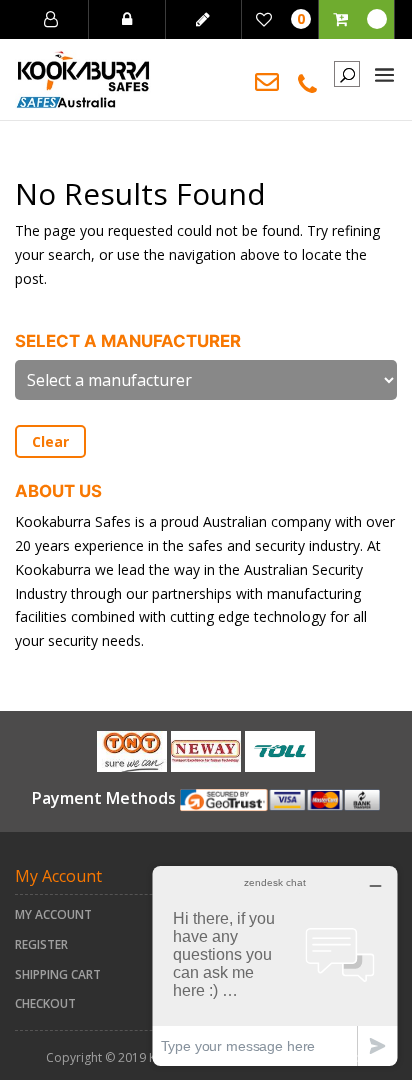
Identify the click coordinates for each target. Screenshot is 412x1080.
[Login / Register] (51, 19)
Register (41, 944)
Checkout (45, 1003)
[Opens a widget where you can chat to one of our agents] (275, 965)
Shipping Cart (58, 974)
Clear (50, 441)
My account (53, 914)
